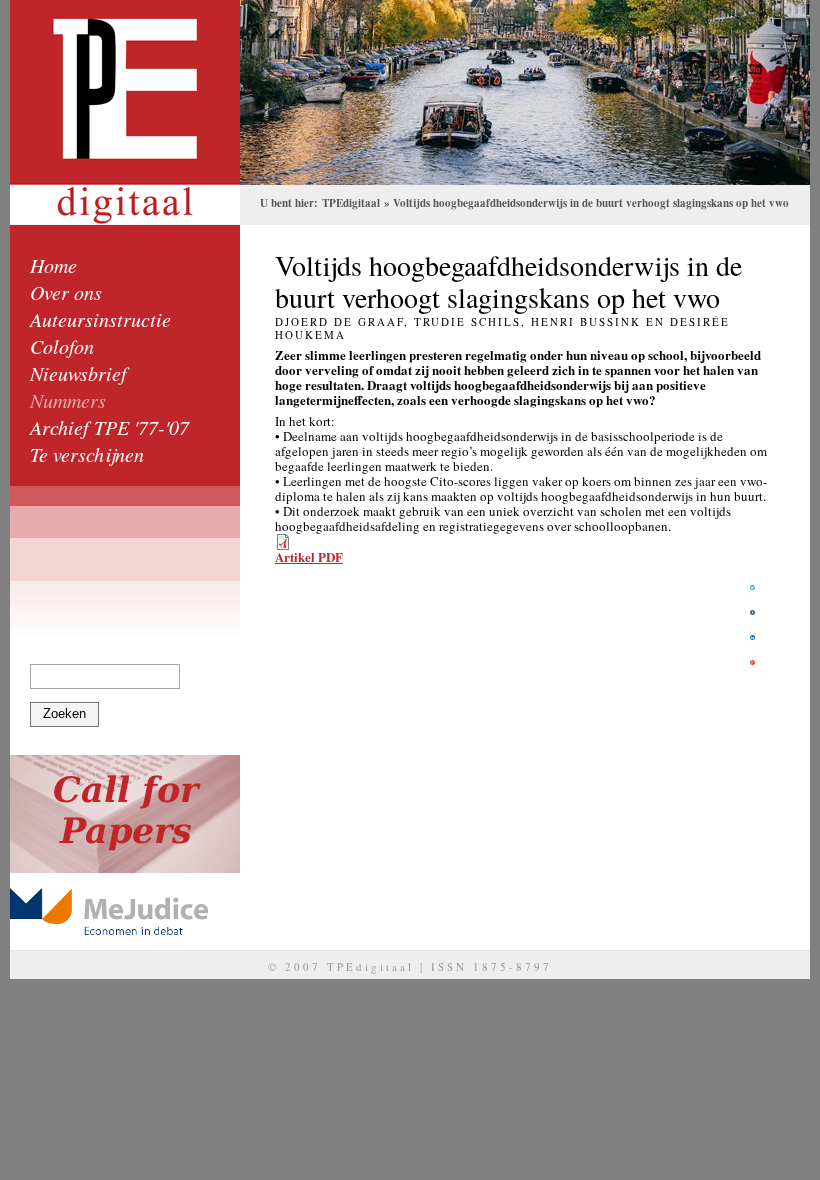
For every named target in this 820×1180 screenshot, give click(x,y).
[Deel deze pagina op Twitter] (752, 587)
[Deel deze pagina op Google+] (752, 662)
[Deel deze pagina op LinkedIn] (752, 637)
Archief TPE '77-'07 (109, 427)
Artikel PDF (309, 556)
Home (53, 265)
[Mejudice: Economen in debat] (125, 911)
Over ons (66, 292)
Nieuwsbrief (78, 373)
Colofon (62, 346)
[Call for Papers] (125, 814)
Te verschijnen (87, 454)
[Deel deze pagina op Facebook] (752, 612)
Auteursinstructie (100, 319)
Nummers (68, 400)
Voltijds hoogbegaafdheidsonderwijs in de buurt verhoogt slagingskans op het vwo (591, 203)
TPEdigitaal (351, 203)
